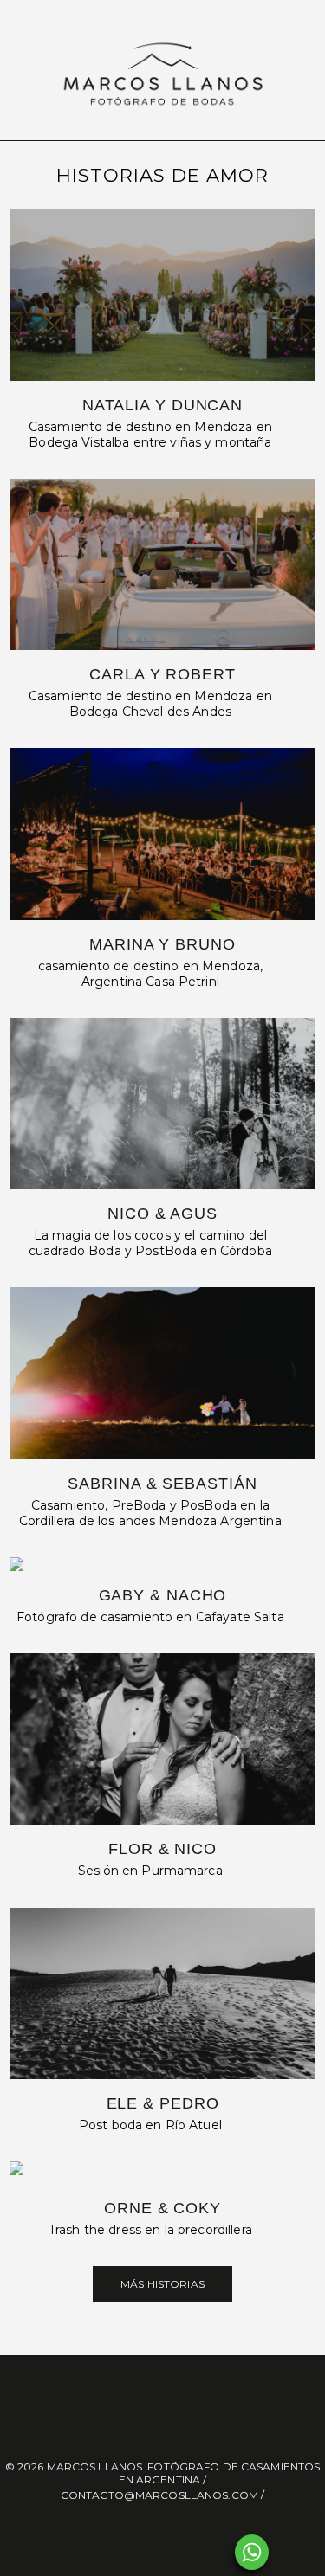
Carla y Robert (162, 674)
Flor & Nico (162, 1849)
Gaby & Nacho (163, 1595)
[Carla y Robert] (162, 564)
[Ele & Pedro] (162, 1993)
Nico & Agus (162, 1214)
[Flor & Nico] (162, 1739)
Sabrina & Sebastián (162, 1484)
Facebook (146, 2531)
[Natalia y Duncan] (162, 294)
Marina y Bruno (162, 944)
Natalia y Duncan (162, 405)
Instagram (179, 2531)
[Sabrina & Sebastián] (162, 1373)
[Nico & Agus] (162, 1104)
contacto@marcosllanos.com (159, 2495)
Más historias (162, 2284)
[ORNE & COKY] (162, 2173)
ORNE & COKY (162, 2208)
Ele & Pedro (163, 2103)
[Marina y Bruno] (162, 834)
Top (305, 2552)
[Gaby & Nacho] (162, 1564)
